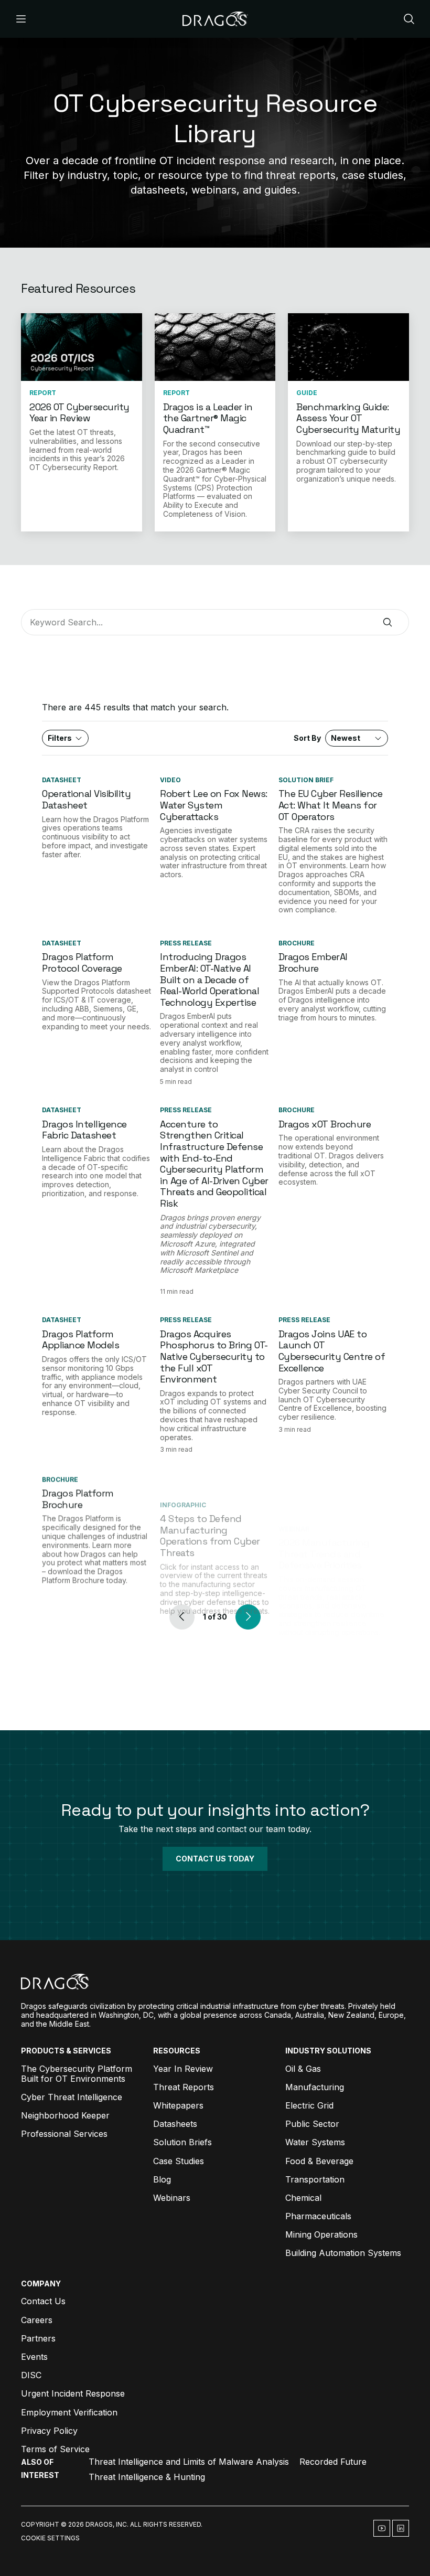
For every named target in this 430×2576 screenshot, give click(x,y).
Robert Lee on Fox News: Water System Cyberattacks (214, 805)
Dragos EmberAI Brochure (313, 962)
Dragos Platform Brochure (78, 1498)
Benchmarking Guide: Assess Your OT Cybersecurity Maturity (348, 418)
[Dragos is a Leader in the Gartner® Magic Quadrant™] (215, 347)
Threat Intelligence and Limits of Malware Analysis (189, 2462)
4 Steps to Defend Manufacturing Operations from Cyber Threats (210, 1509)
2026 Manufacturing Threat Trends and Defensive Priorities (324, 1503)
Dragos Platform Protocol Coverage (82, 962)
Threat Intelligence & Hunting (147, 2477)
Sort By (327, 738)
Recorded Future (333, 2462)
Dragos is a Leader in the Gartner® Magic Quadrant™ (208, 418)
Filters (60, 738)
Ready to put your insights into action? (215, 1810)
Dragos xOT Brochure (325, 1124)
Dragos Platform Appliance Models (80, 1340)
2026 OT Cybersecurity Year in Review (79, 413)
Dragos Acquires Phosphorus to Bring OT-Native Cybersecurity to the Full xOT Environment (214, 1356)
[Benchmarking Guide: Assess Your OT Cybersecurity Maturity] (348, 347)
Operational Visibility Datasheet (86, 799)
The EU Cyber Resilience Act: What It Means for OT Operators (331, 805)
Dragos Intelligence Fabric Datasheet (84, 1130)
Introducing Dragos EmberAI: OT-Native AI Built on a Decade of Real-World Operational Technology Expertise (209, 979)
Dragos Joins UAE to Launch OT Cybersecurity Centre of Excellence (332, 1351)
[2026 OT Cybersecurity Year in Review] (82, 347)
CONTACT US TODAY (215, 1859)
